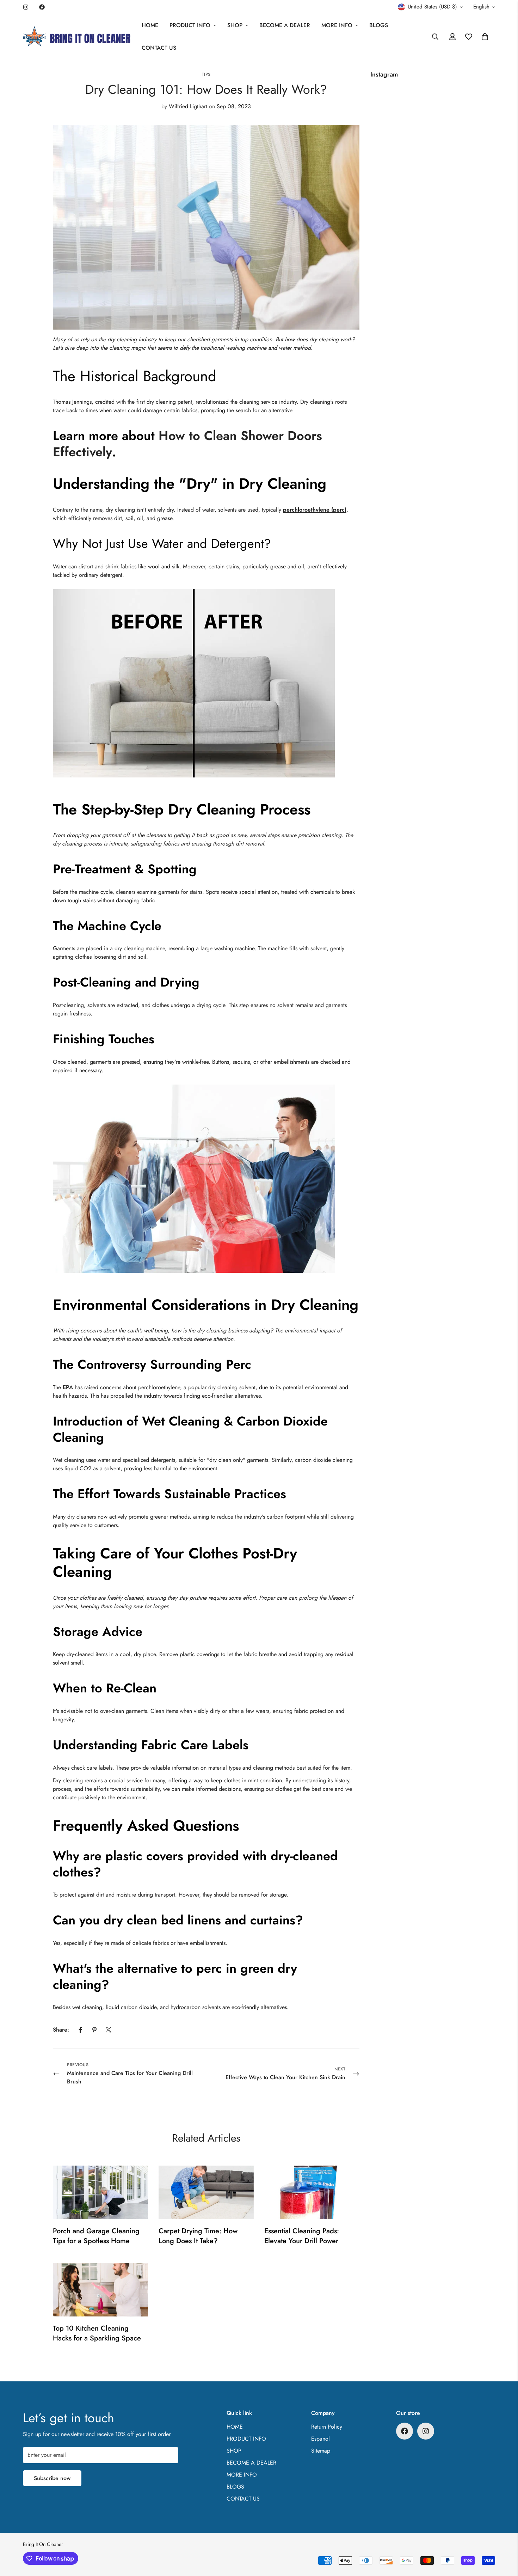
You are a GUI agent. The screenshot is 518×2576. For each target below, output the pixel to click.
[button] (485, 37)
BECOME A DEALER (285, 25)
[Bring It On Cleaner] (77, 37)
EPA (69, 1387)
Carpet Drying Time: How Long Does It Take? (198, 2236)
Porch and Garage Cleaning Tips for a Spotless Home (96, 2236)
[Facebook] (42, 7)
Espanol (320, 2439)
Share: (61, 2030)
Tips (206, 74)
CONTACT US (159, 48)
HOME (150, 25)
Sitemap (321, 2451)
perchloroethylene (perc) (315, 510)
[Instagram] (26, 7)
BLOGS (379, 25)
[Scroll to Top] (504, 2538)
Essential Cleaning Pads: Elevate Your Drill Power (302, 2236)
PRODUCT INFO (190, 25)
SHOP (235, 25)
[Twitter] (109, 2030)
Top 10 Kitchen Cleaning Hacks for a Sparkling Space (97, 2333)
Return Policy (327, 2427)
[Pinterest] (94, 2030)
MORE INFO (337, 25)
